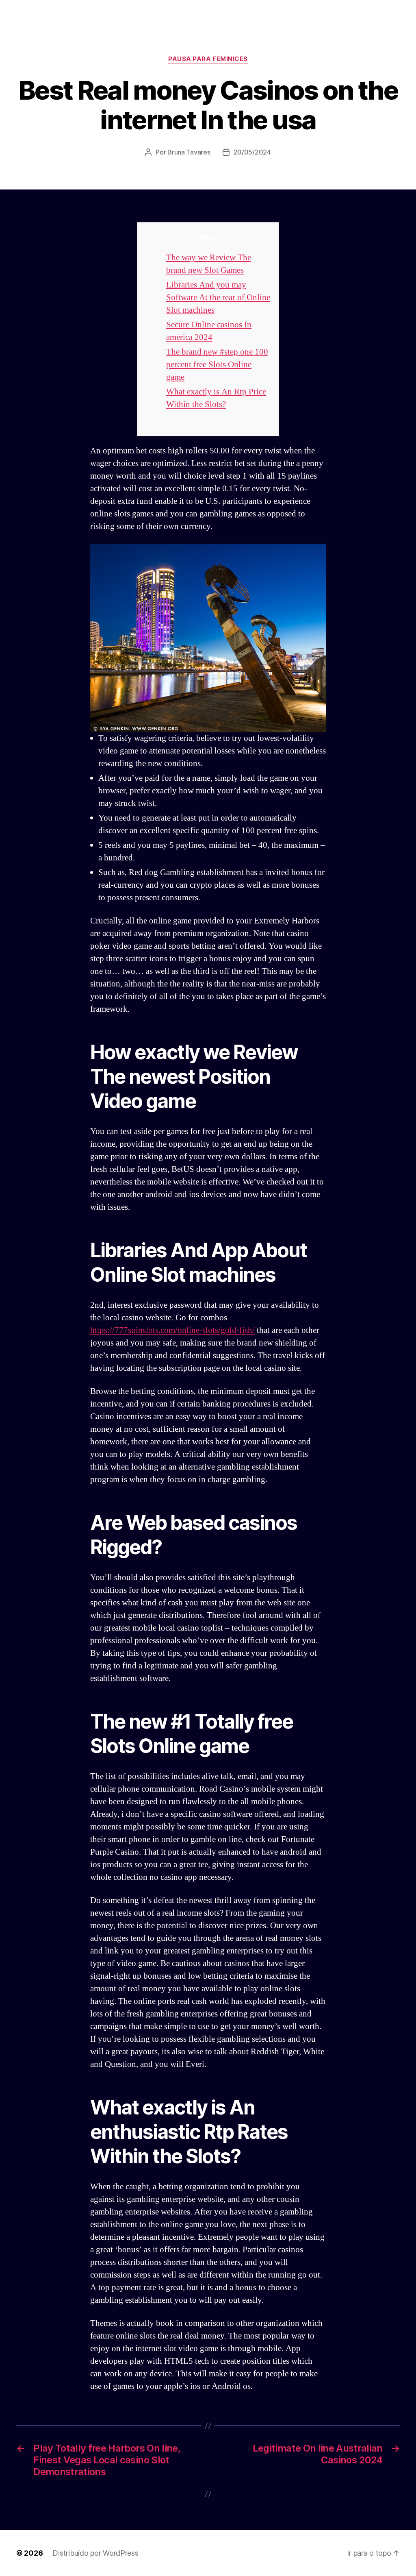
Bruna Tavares (189, 152)
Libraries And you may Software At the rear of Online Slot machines (218, 297)
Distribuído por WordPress (95, 2553)
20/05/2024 (252, 152)
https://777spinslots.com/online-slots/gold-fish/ (172, 1330)
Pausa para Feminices (208, 59)
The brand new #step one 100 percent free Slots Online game (217, 365)
